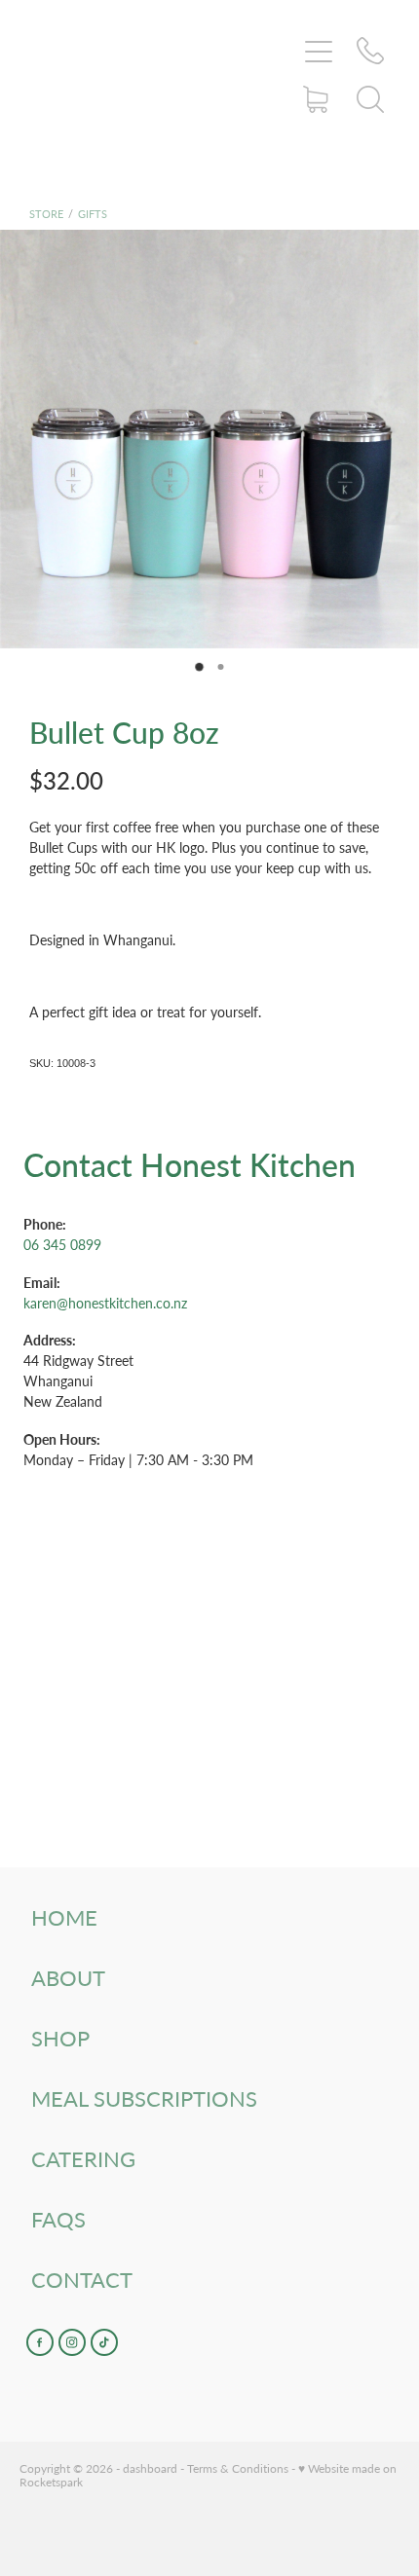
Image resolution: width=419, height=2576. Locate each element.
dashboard (150, 2468)
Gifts (93, 214)
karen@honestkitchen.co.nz (105, 1303)
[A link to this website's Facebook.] (40, 2342)
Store (46, 214)
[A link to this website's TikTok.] (104, 2342)
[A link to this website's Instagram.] (72, 2342)
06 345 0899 (62, 1245)
